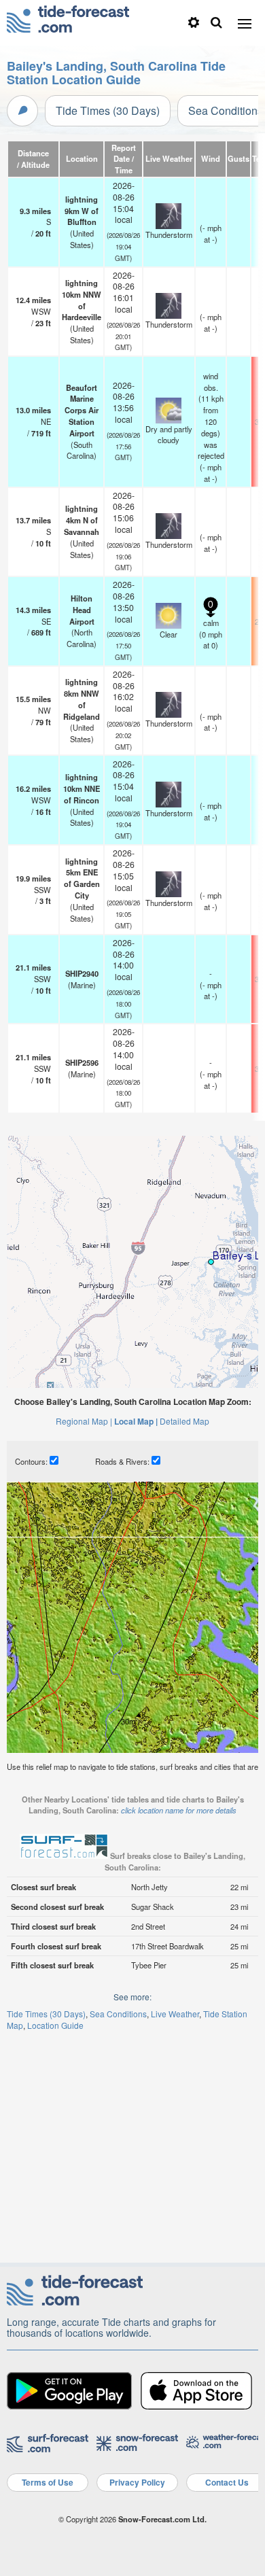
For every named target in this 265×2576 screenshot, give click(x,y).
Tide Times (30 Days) (108, 110)
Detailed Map (184, 1421)
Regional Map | (84, 1421)
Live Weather (175, 2014)
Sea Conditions (118, 2014)
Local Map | (136, 1421)
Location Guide (55, 2025)
